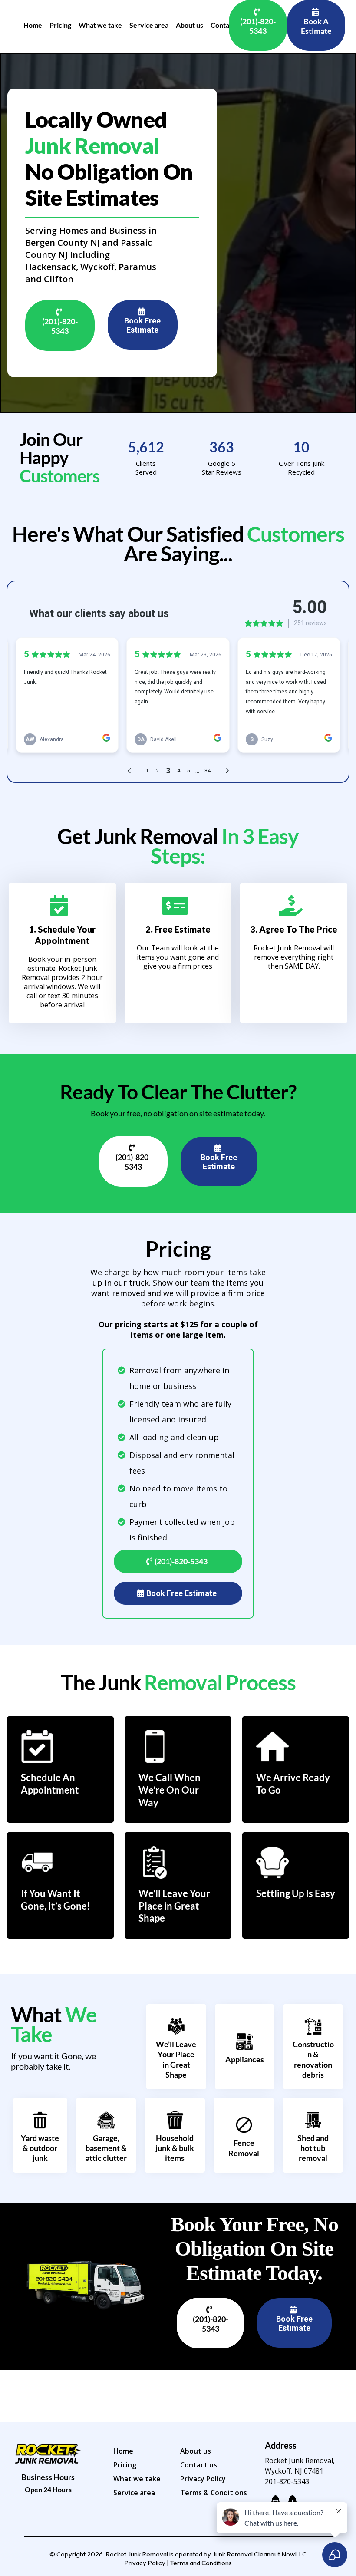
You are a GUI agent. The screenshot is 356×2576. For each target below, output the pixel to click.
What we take (137, 2479)
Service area (134, 2493)
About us (196, 2451)
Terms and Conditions (201, 2563)
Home (123, 2451)
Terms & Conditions (214, 2493)
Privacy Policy (203, 2479)
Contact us (199, 2465)
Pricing (125, 2465)
